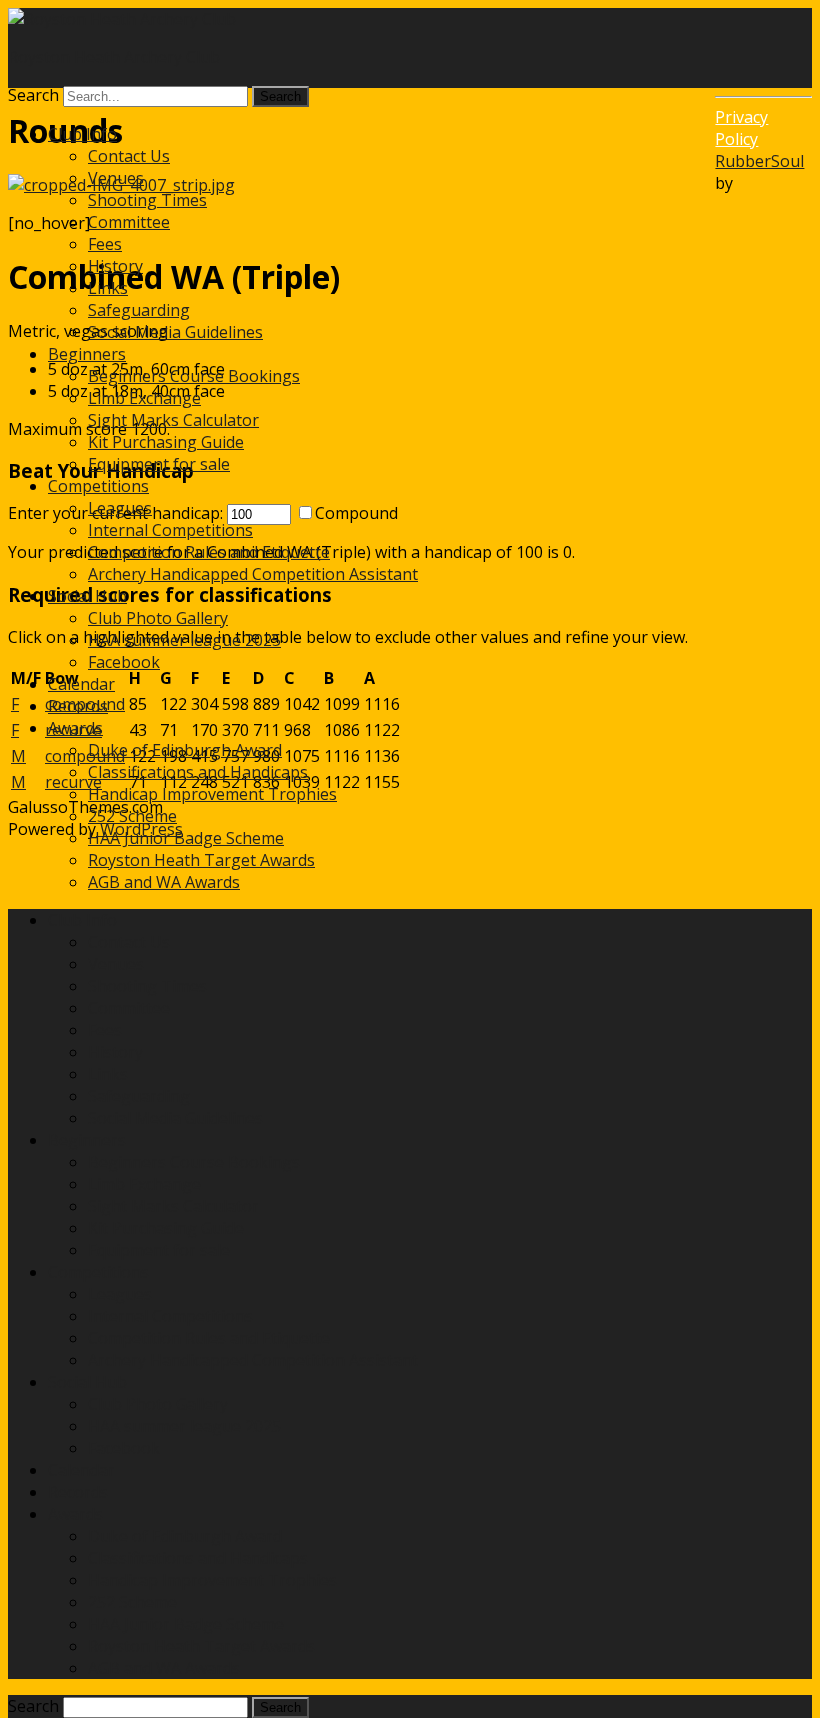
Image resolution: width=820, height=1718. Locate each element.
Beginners (87, 354)
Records (78, 706)
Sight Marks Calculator (173, 420)
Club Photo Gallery (158, 618)
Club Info (82, 134)
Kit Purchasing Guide (166, 442)
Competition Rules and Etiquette (209, 552)
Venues (116, 178)
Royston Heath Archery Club (114, 57)
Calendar (81, 684)
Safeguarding (139, 310)
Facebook (124, 662)
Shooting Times (147, 200)
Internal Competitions (170, 530)
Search (33, 95)
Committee (129, 222)
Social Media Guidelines (175, 332)
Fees (105, 244)
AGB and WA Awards (164, 882)
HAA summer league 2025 (184, 640)
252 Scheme (132, 816)
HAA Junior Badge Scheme (186, 838)
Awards (75, 728)
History (115, 266)
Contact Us (129, 156)
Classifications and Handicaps (198, 772)
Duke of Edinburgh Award (185, 750)
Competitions (98, 486)
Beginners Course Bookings (194, 376)
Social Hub (87, 596)
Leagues (120, 508)
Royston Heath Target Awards (201, 860)
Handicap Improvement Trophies (212, 794)
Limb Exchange (144, 398)
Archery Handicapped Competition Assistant (253, 574)
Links (108, 288)
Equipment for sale (159, 464)
